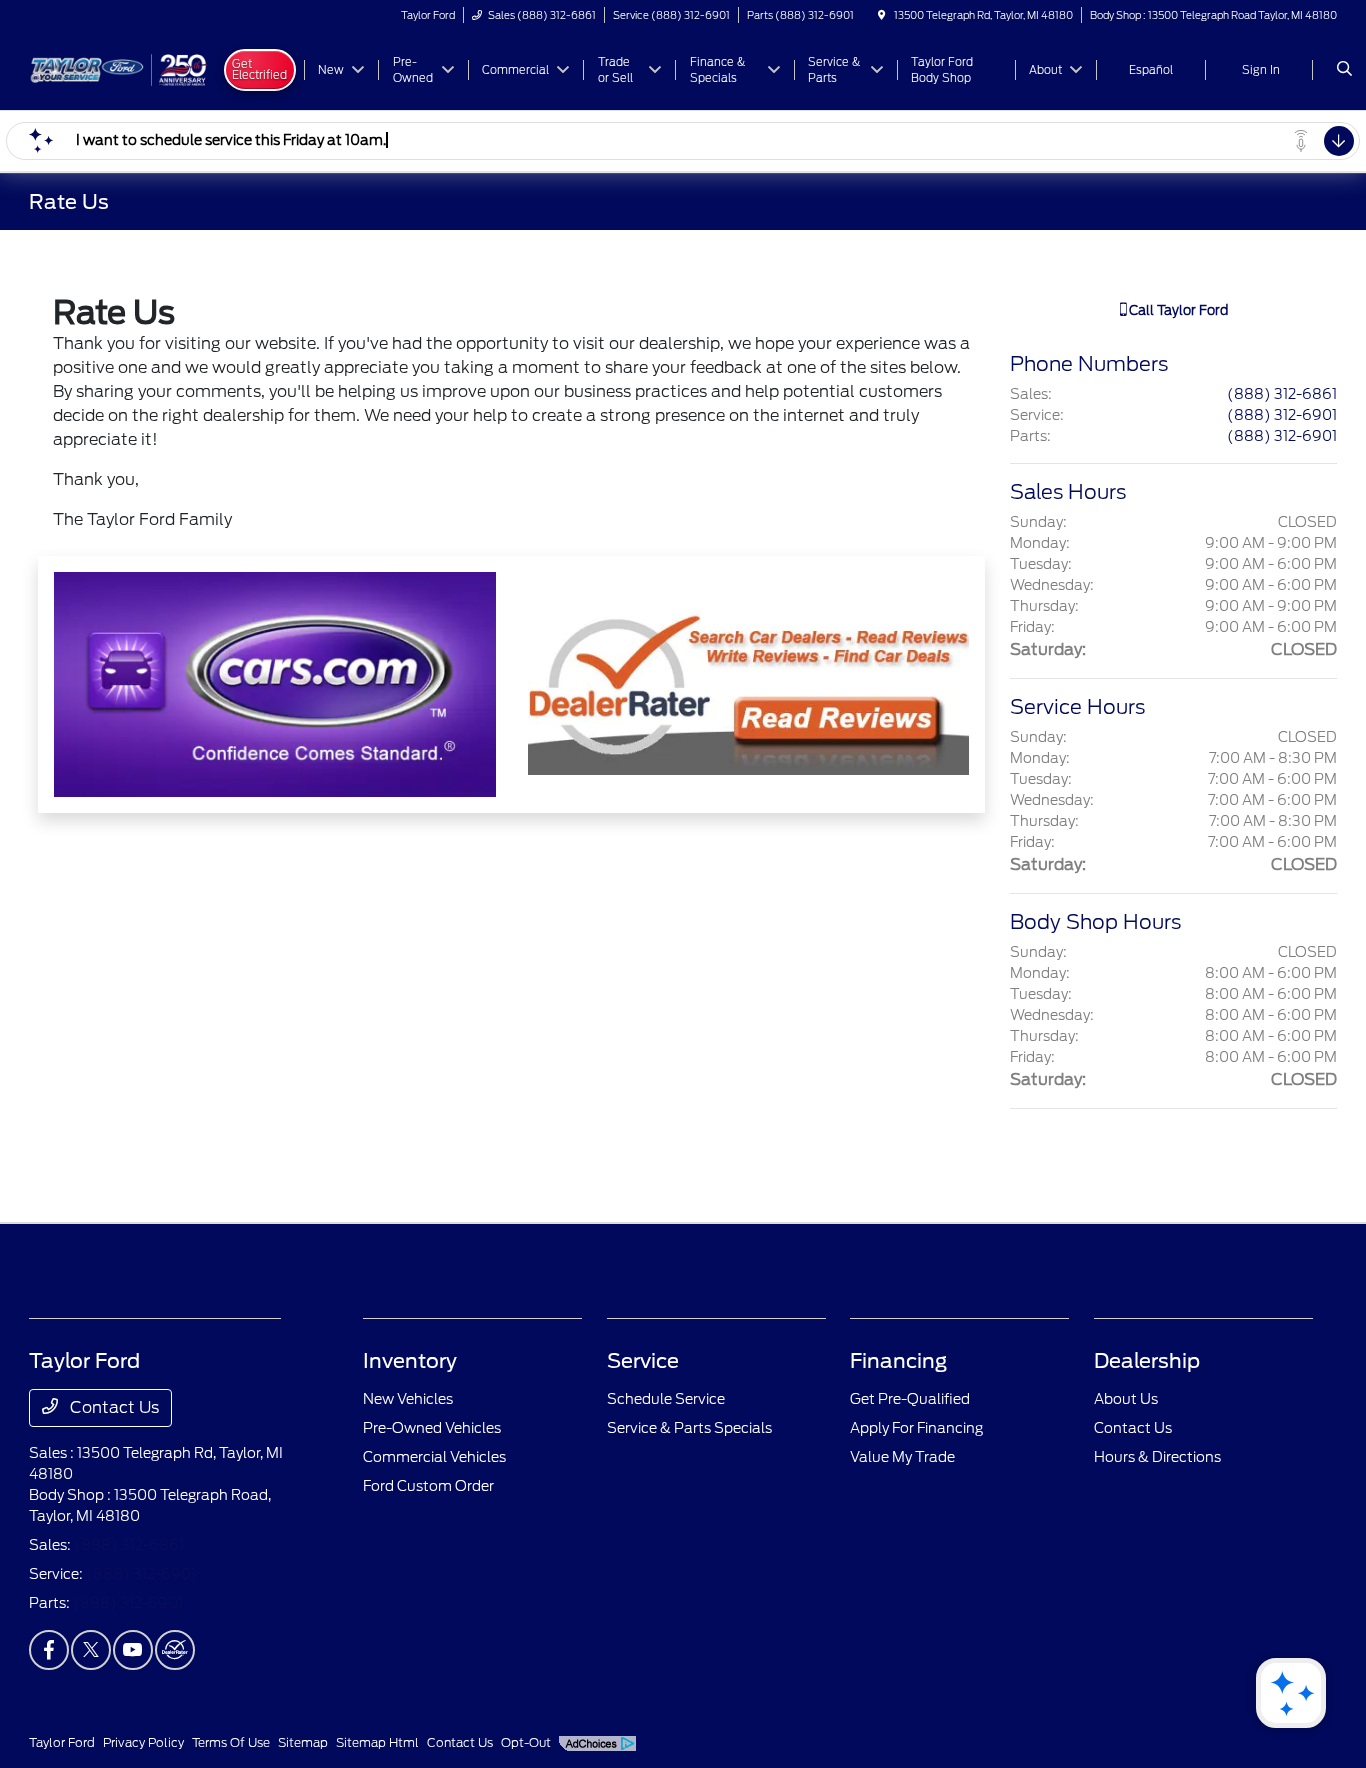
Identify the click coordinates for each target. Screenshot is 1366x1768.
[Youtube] (133, 1650)
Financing (898, 1361)
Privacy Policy (143, 1742)
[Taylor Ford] (119, 68)
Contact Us (112, 1407)
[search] (1344, 70)
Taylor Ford (62, 1742)
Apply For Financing (916, 1428)
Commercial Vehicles (434, 1457)
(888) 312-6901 (1282, 415)
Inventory (410, 1361)
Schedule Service (666, 1399)
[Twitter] (91, 1650)
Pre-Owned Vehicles (432, 1428)
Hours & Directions (1157, 1457)
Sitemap (303, 1742)
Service (643, 1361)
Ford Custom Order (428, 1486)
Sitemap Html (377, 1742)
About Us (1126, 1399)
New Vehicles (408, 1399)
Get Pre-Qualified (910, 1399)
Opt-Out (526, 1742)
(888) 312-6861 (1282, 394)
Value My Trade (902, 1457)
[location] (882, 15)
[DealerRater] (175, 1650)
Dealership (1147, 1361)
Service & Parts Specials (689, 1428)
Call (1177, 310)
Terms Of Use (231, 1742)
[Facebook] (49, 1650)
